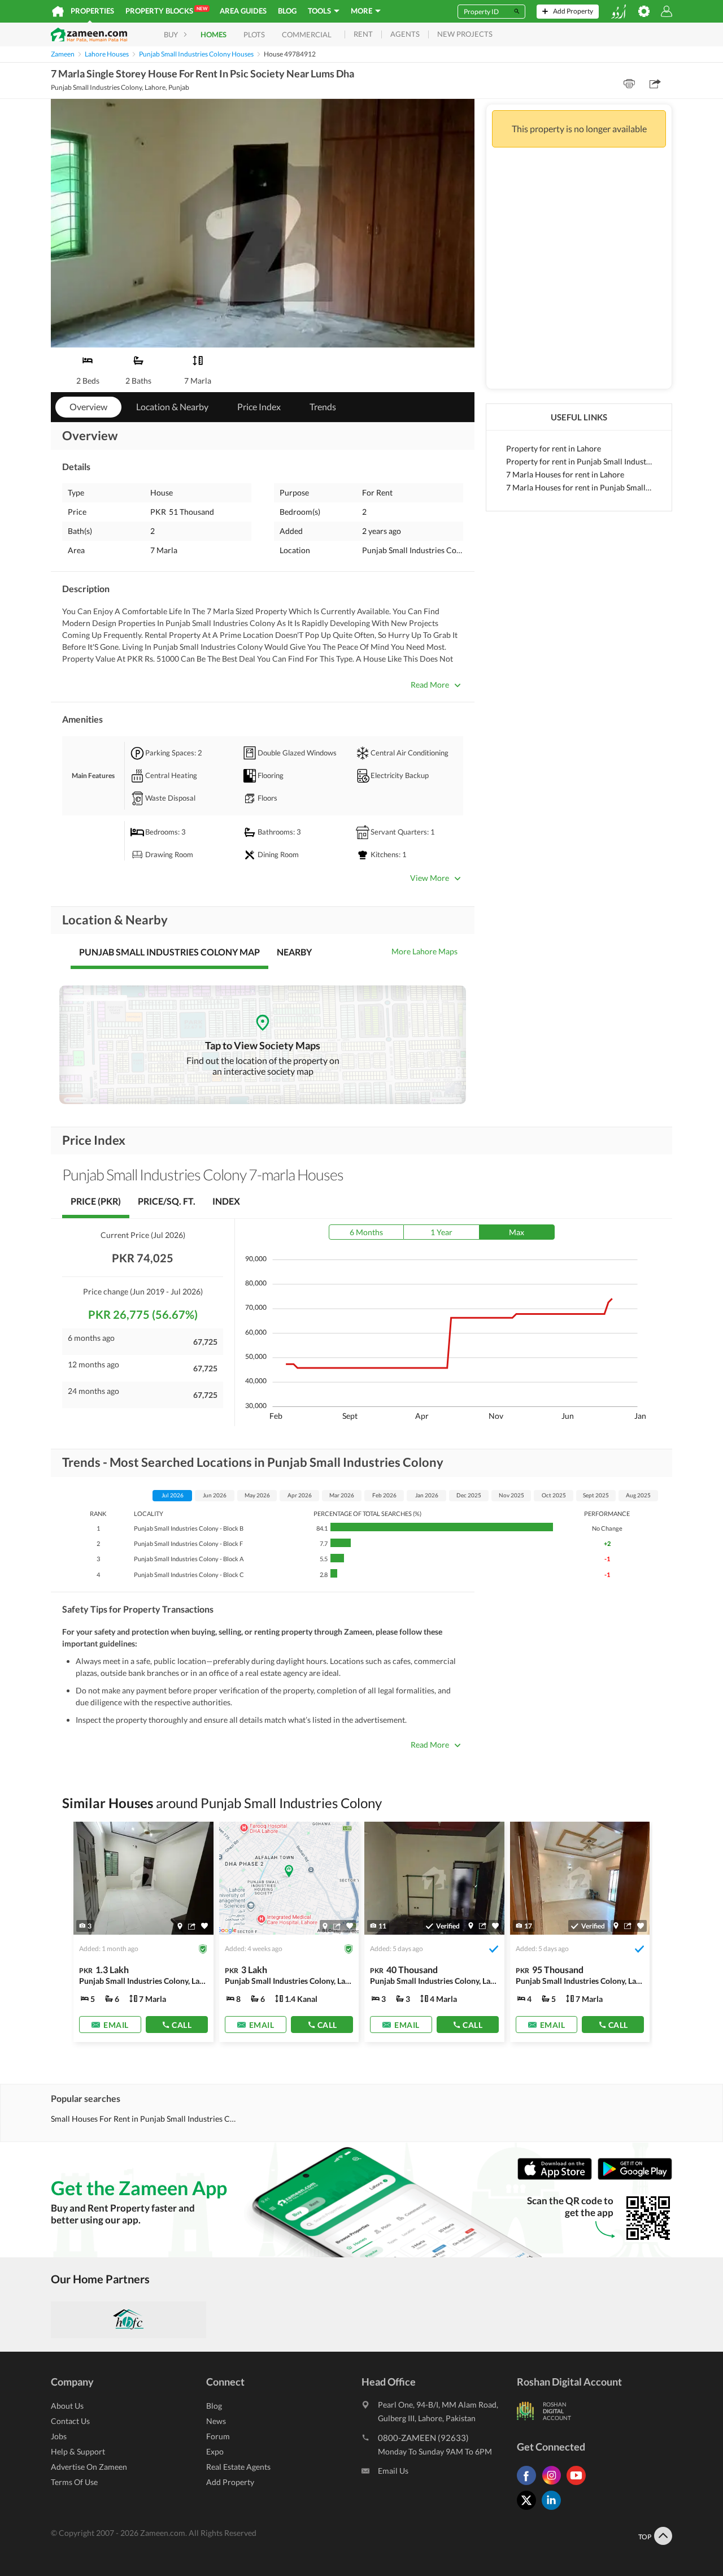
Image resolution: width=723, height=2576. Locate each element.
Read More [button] (430, 685)
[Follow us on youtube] (579, 2485)
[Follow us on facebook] (529, 2485)
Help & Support (78, 2451)
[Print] (629, 84)
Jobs (59, 2436)
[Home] (58, 11)
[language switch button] (619, 12)
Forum (218, 2436)
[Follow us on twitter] (529, 2510)
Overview (88, 407)
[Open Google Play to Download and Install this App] (635, 2177)
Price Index (259, 407)
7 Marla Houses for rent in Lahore (565, 474)
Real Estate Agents (238, 2467)
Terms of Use (74, 2482)
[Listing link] (143, 1932)
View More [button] (430, 878)
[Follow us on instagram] (554, 2485)
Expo (215, 2451)
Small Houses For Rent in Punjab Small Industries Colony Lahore (145, 2119)
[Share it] (192, 1926)
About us (67, 2406)
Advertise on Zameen (89, 2467)
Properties (92, 11)
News (216, 2421)
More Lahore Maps (424, 951)
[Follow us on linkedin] (554, 2510)
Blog (287, 11)
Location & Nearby (172, 407)
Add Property (230, 2482)
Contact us (70, 2421)
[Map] (180, 1926)
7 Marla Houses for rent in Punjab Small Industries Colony (579, 487)
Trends (323, 407)
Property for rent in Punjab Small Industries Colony (579, 461)
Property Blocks (166, 10)
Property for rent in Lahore (554, 448)
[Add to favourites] (204, 1926)
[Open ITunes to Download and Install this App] (558, 2177)
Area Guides (243, 11)
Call (182, 2025)
